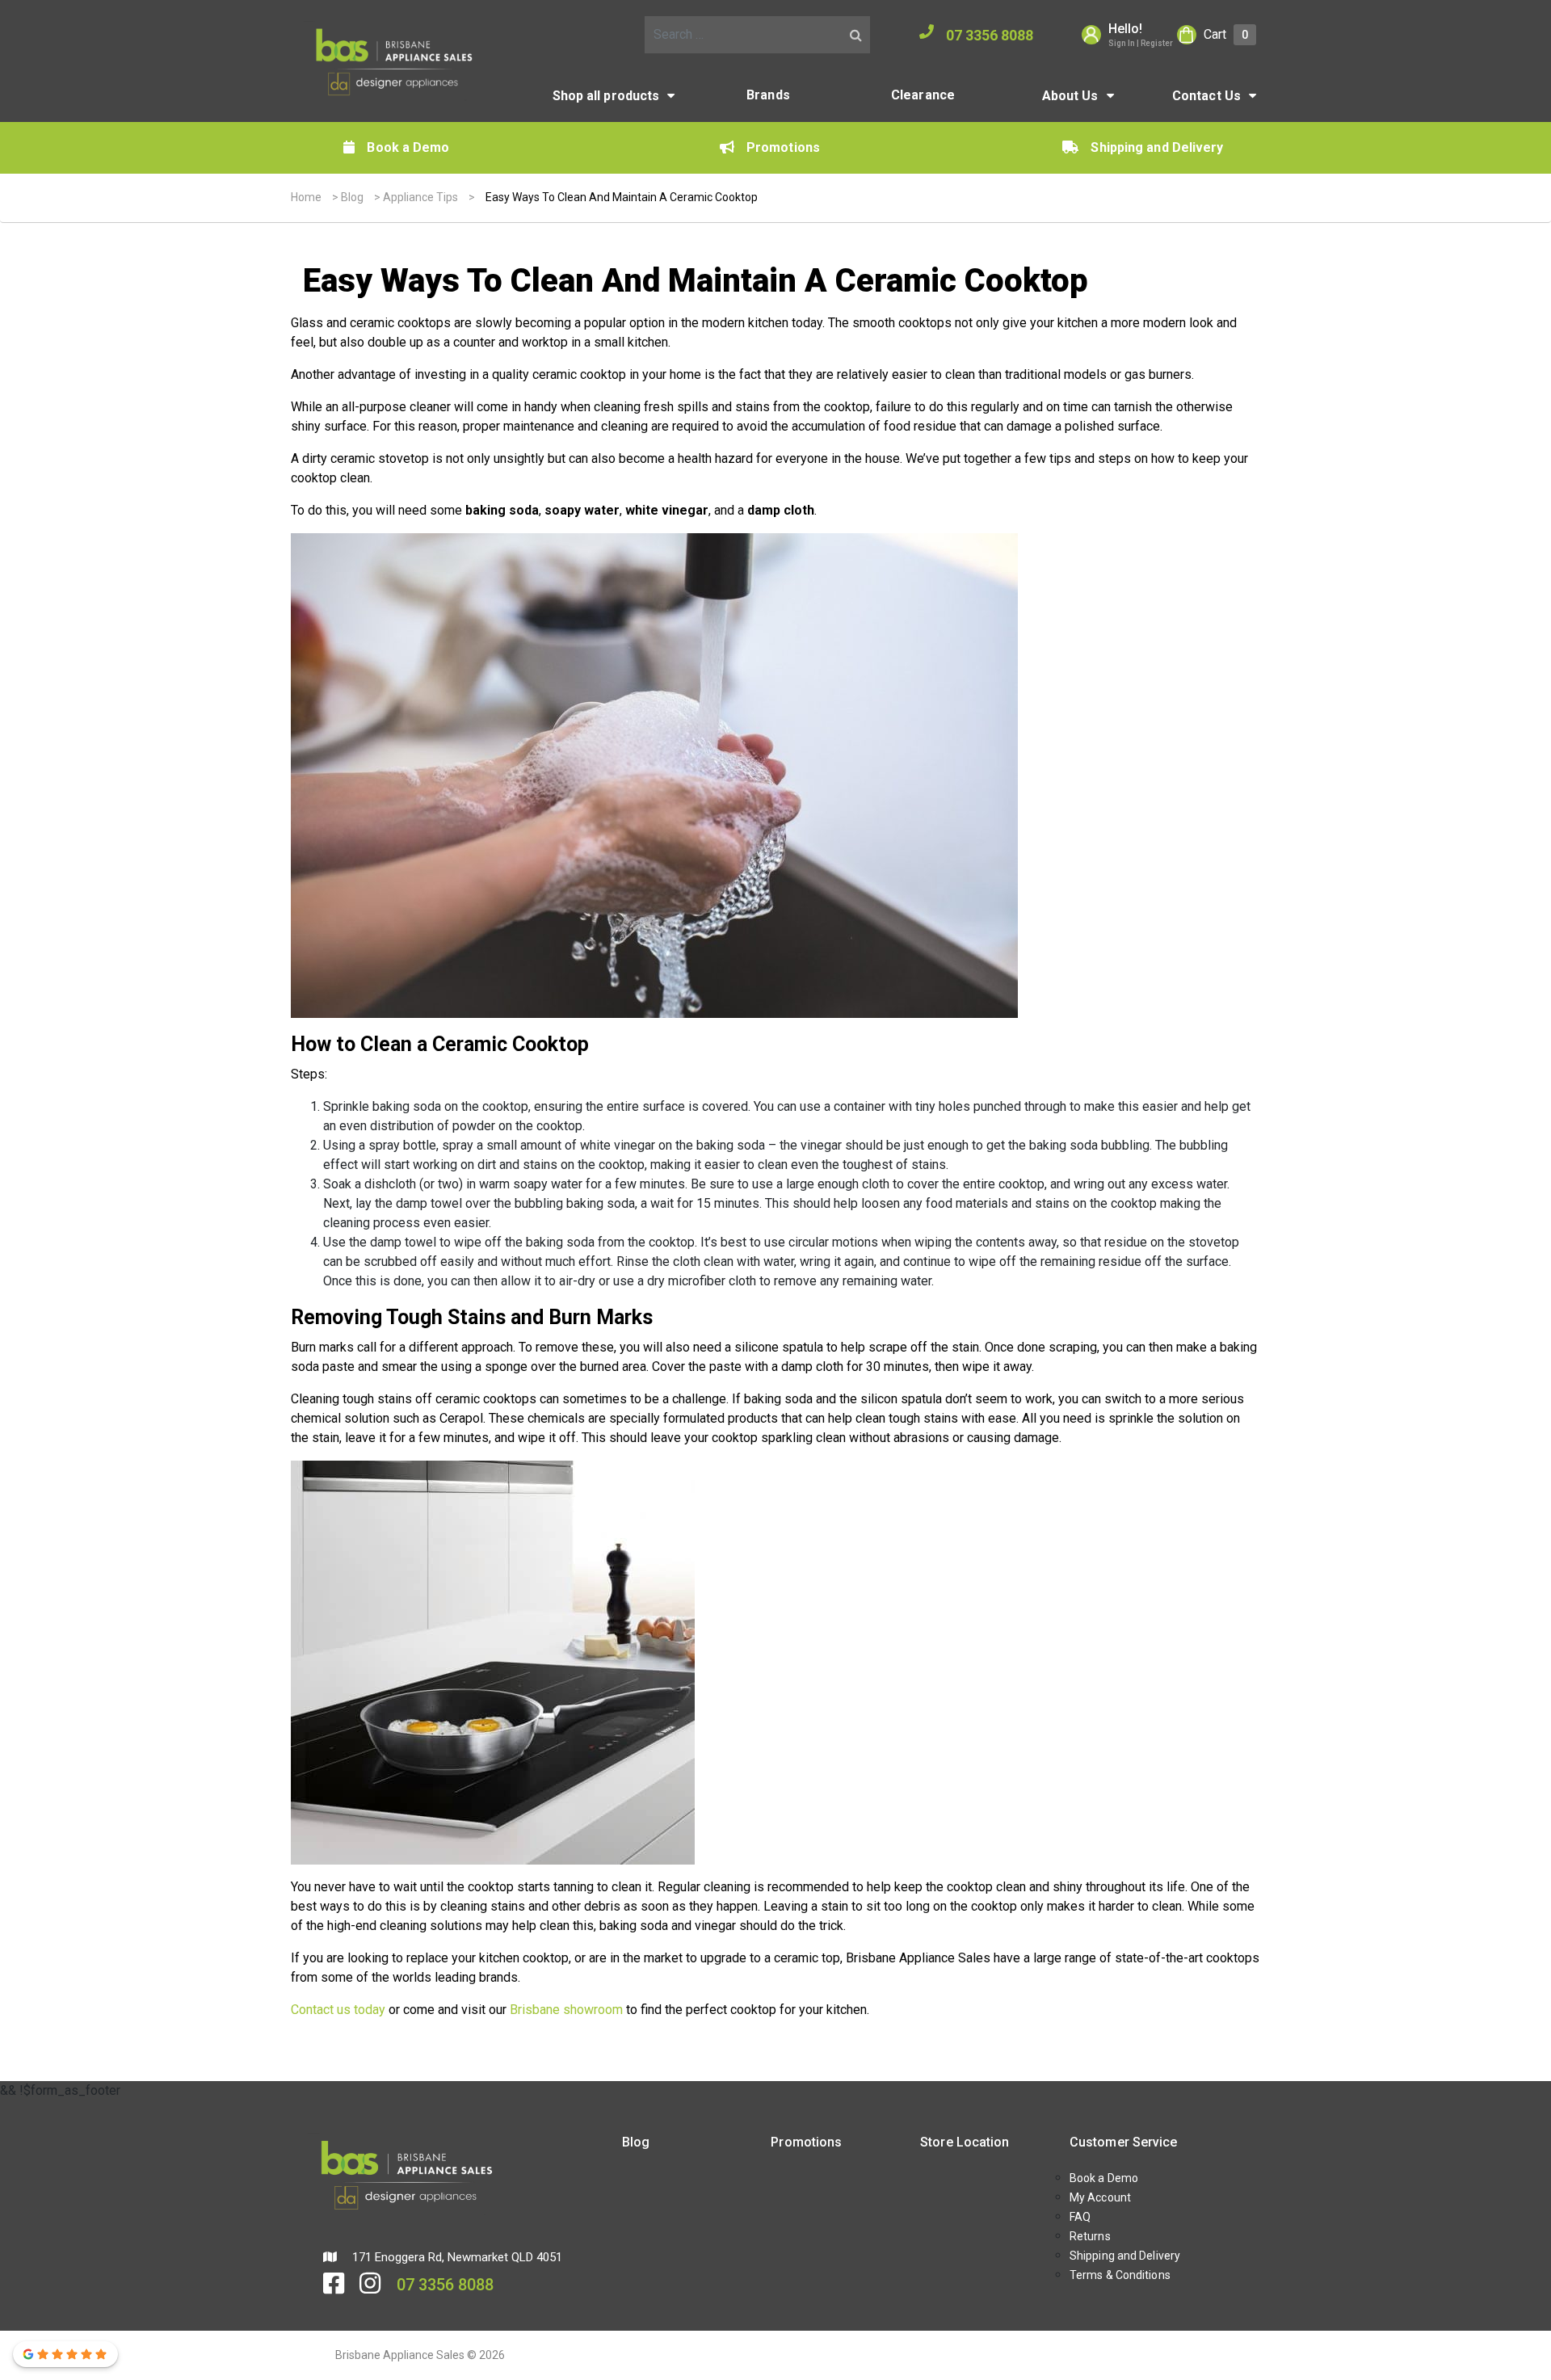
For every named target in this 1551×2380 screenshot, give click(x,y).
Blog (352, 197)
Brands (768, 95)
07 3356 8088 (990, 35)
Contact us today (338, 2010)
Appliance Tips (420, 197)
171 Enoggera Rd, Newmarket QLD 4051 (456, 2257)
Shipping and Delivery (1157, 147)
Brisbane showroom (566, 2010)
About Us (1070, 96)
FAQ (1080, 2217)
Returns (1090, 2236)
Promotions (783, 147)
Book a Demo (408, 147)
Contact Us (1206, 96)
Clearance (923, 95)
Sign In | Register (1141, 43)
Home (306, 197)
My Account (1100, 2197)
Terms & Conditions (1120, 2275)
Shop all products (606, 96)
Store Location (965, 2142)
